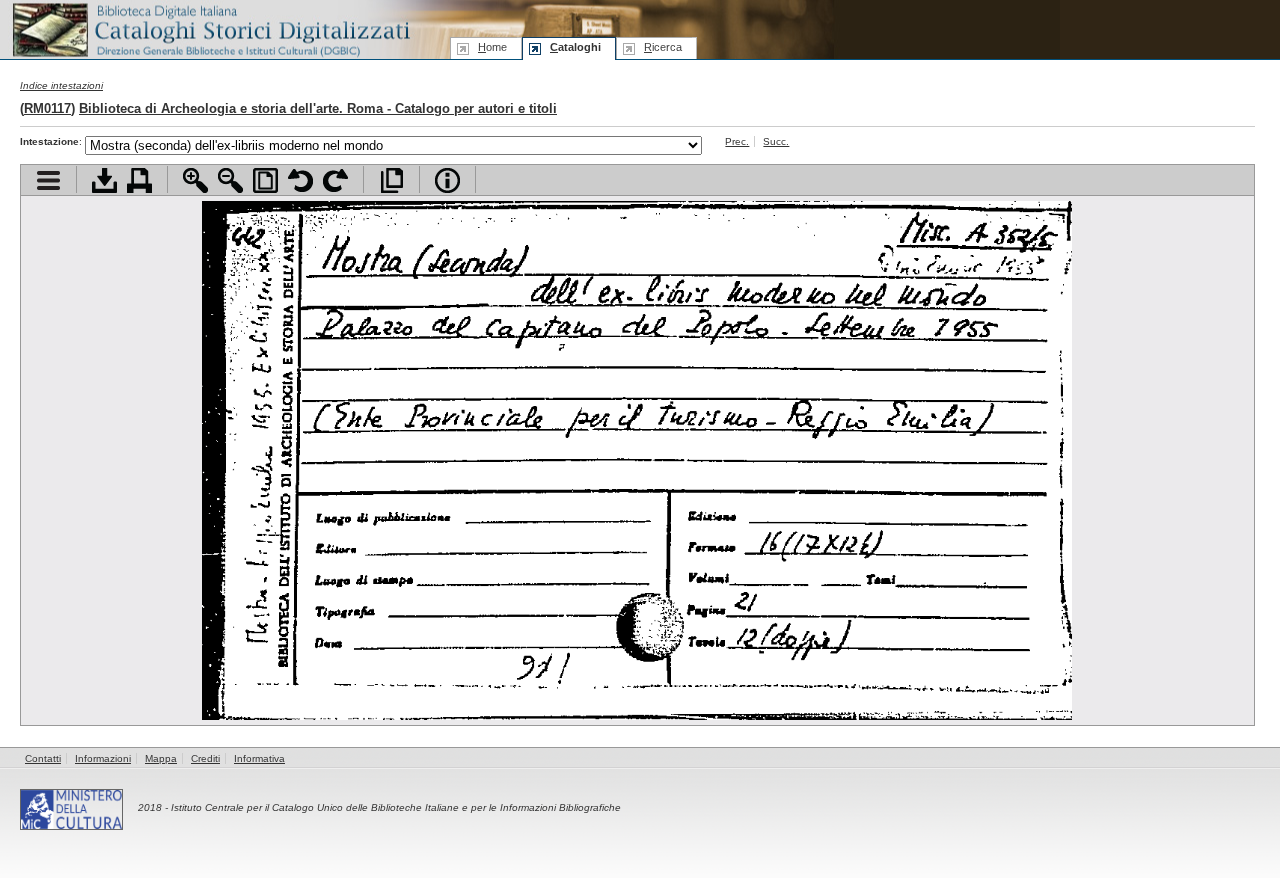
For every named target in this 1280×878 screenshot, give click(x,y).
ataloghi (575, 47)
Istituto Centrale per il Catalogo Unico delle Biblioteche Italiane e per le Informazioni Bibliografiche (396, 807)
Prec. (737, 141)
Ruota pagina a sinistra (300, 180)
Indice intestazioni (61, 85)
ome (492, 47)
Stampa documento (139, 180)
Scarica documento (104, 180)
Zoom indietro (230, 180)
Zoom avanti (195, 180)
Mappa (161, 758)
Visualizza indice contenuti (48, 180)
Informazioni (103, 758)
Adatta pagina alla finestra (265, 180)
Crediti (205, 758)
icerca (663, 47)
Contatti (43, 758)
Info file (447, 180)
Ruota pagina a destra (335, 180)
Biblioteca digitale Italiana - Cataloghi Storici (210, 28)
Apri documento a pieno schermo (391, 180)
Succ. (776, 141)
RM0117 (47, 108)
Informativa (259, 758)
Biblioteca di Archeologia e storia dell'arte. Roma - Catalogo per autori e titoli (318, 108)
